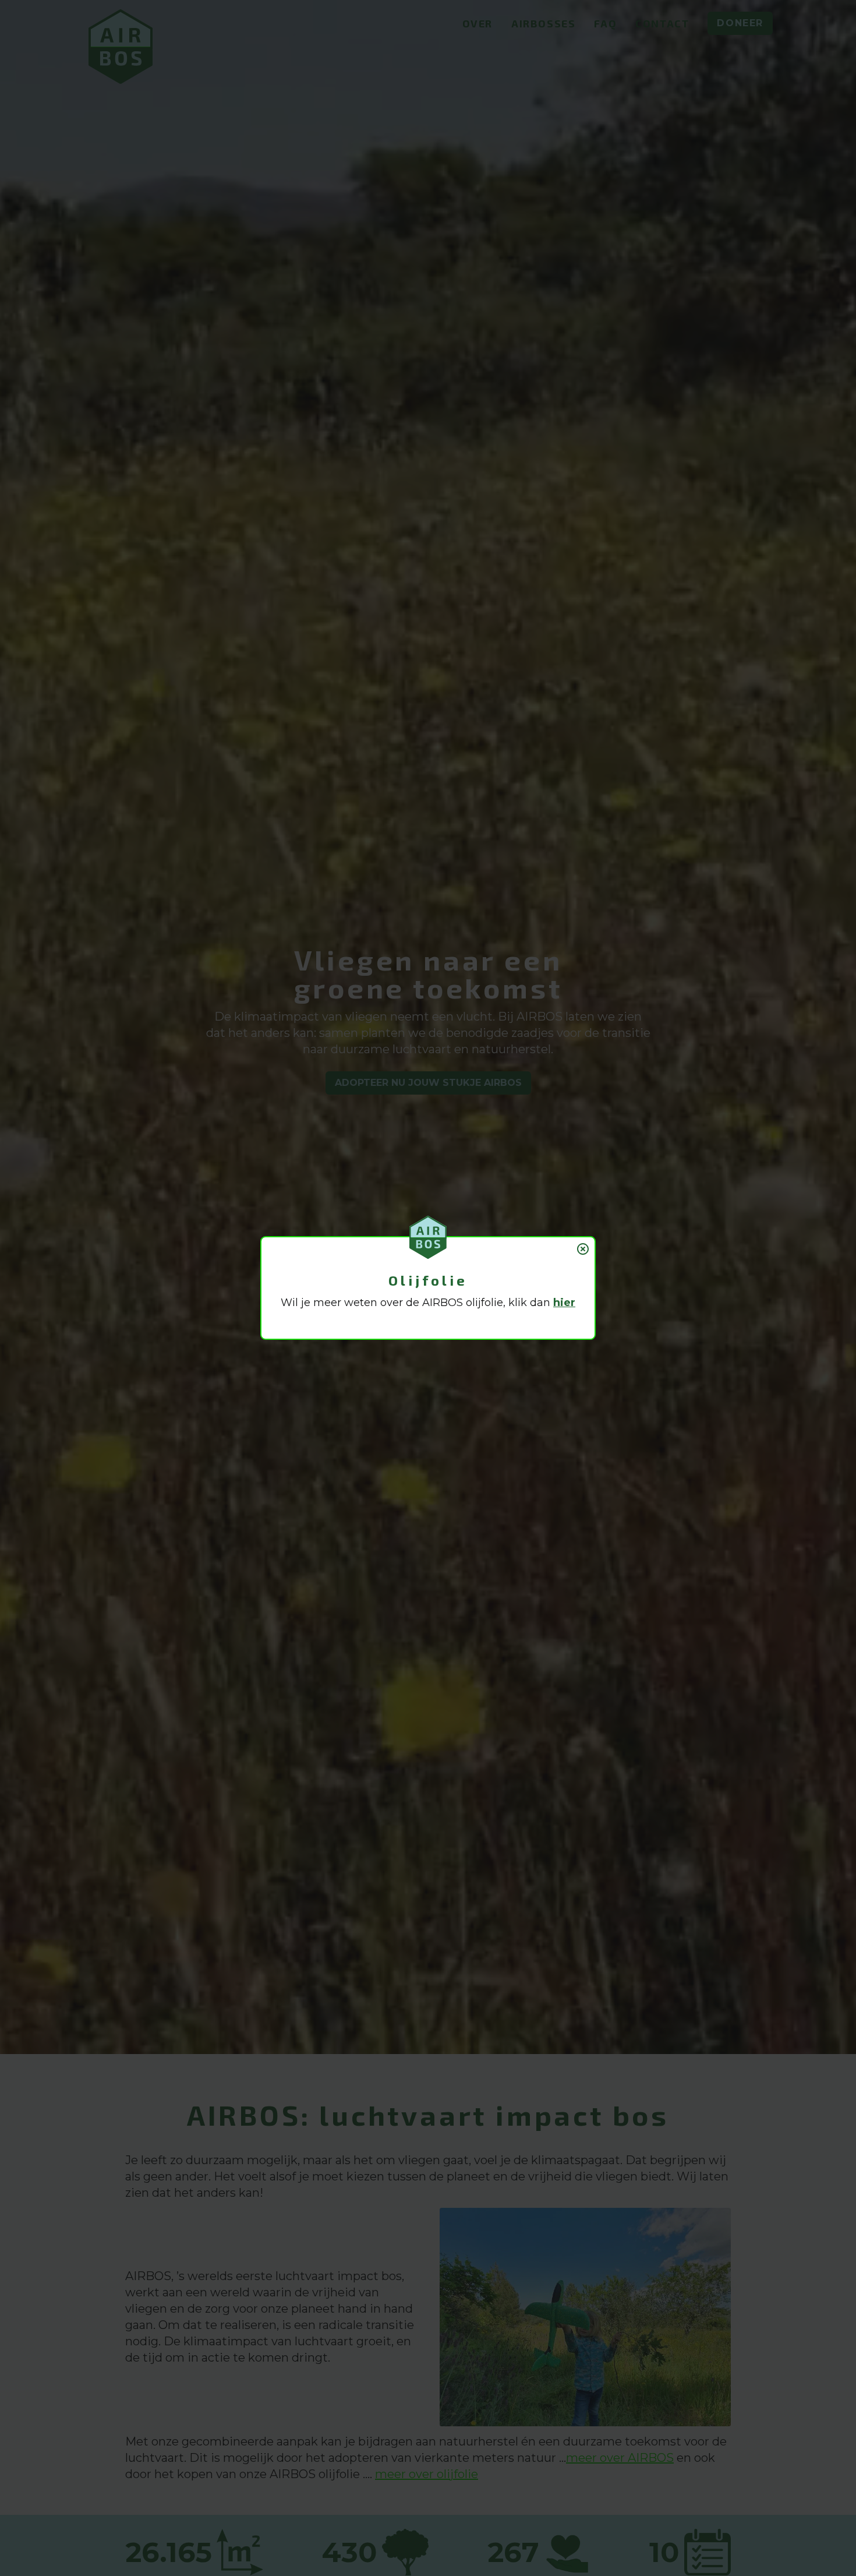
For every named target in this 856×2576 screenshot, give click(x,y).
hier (564, 1303)
